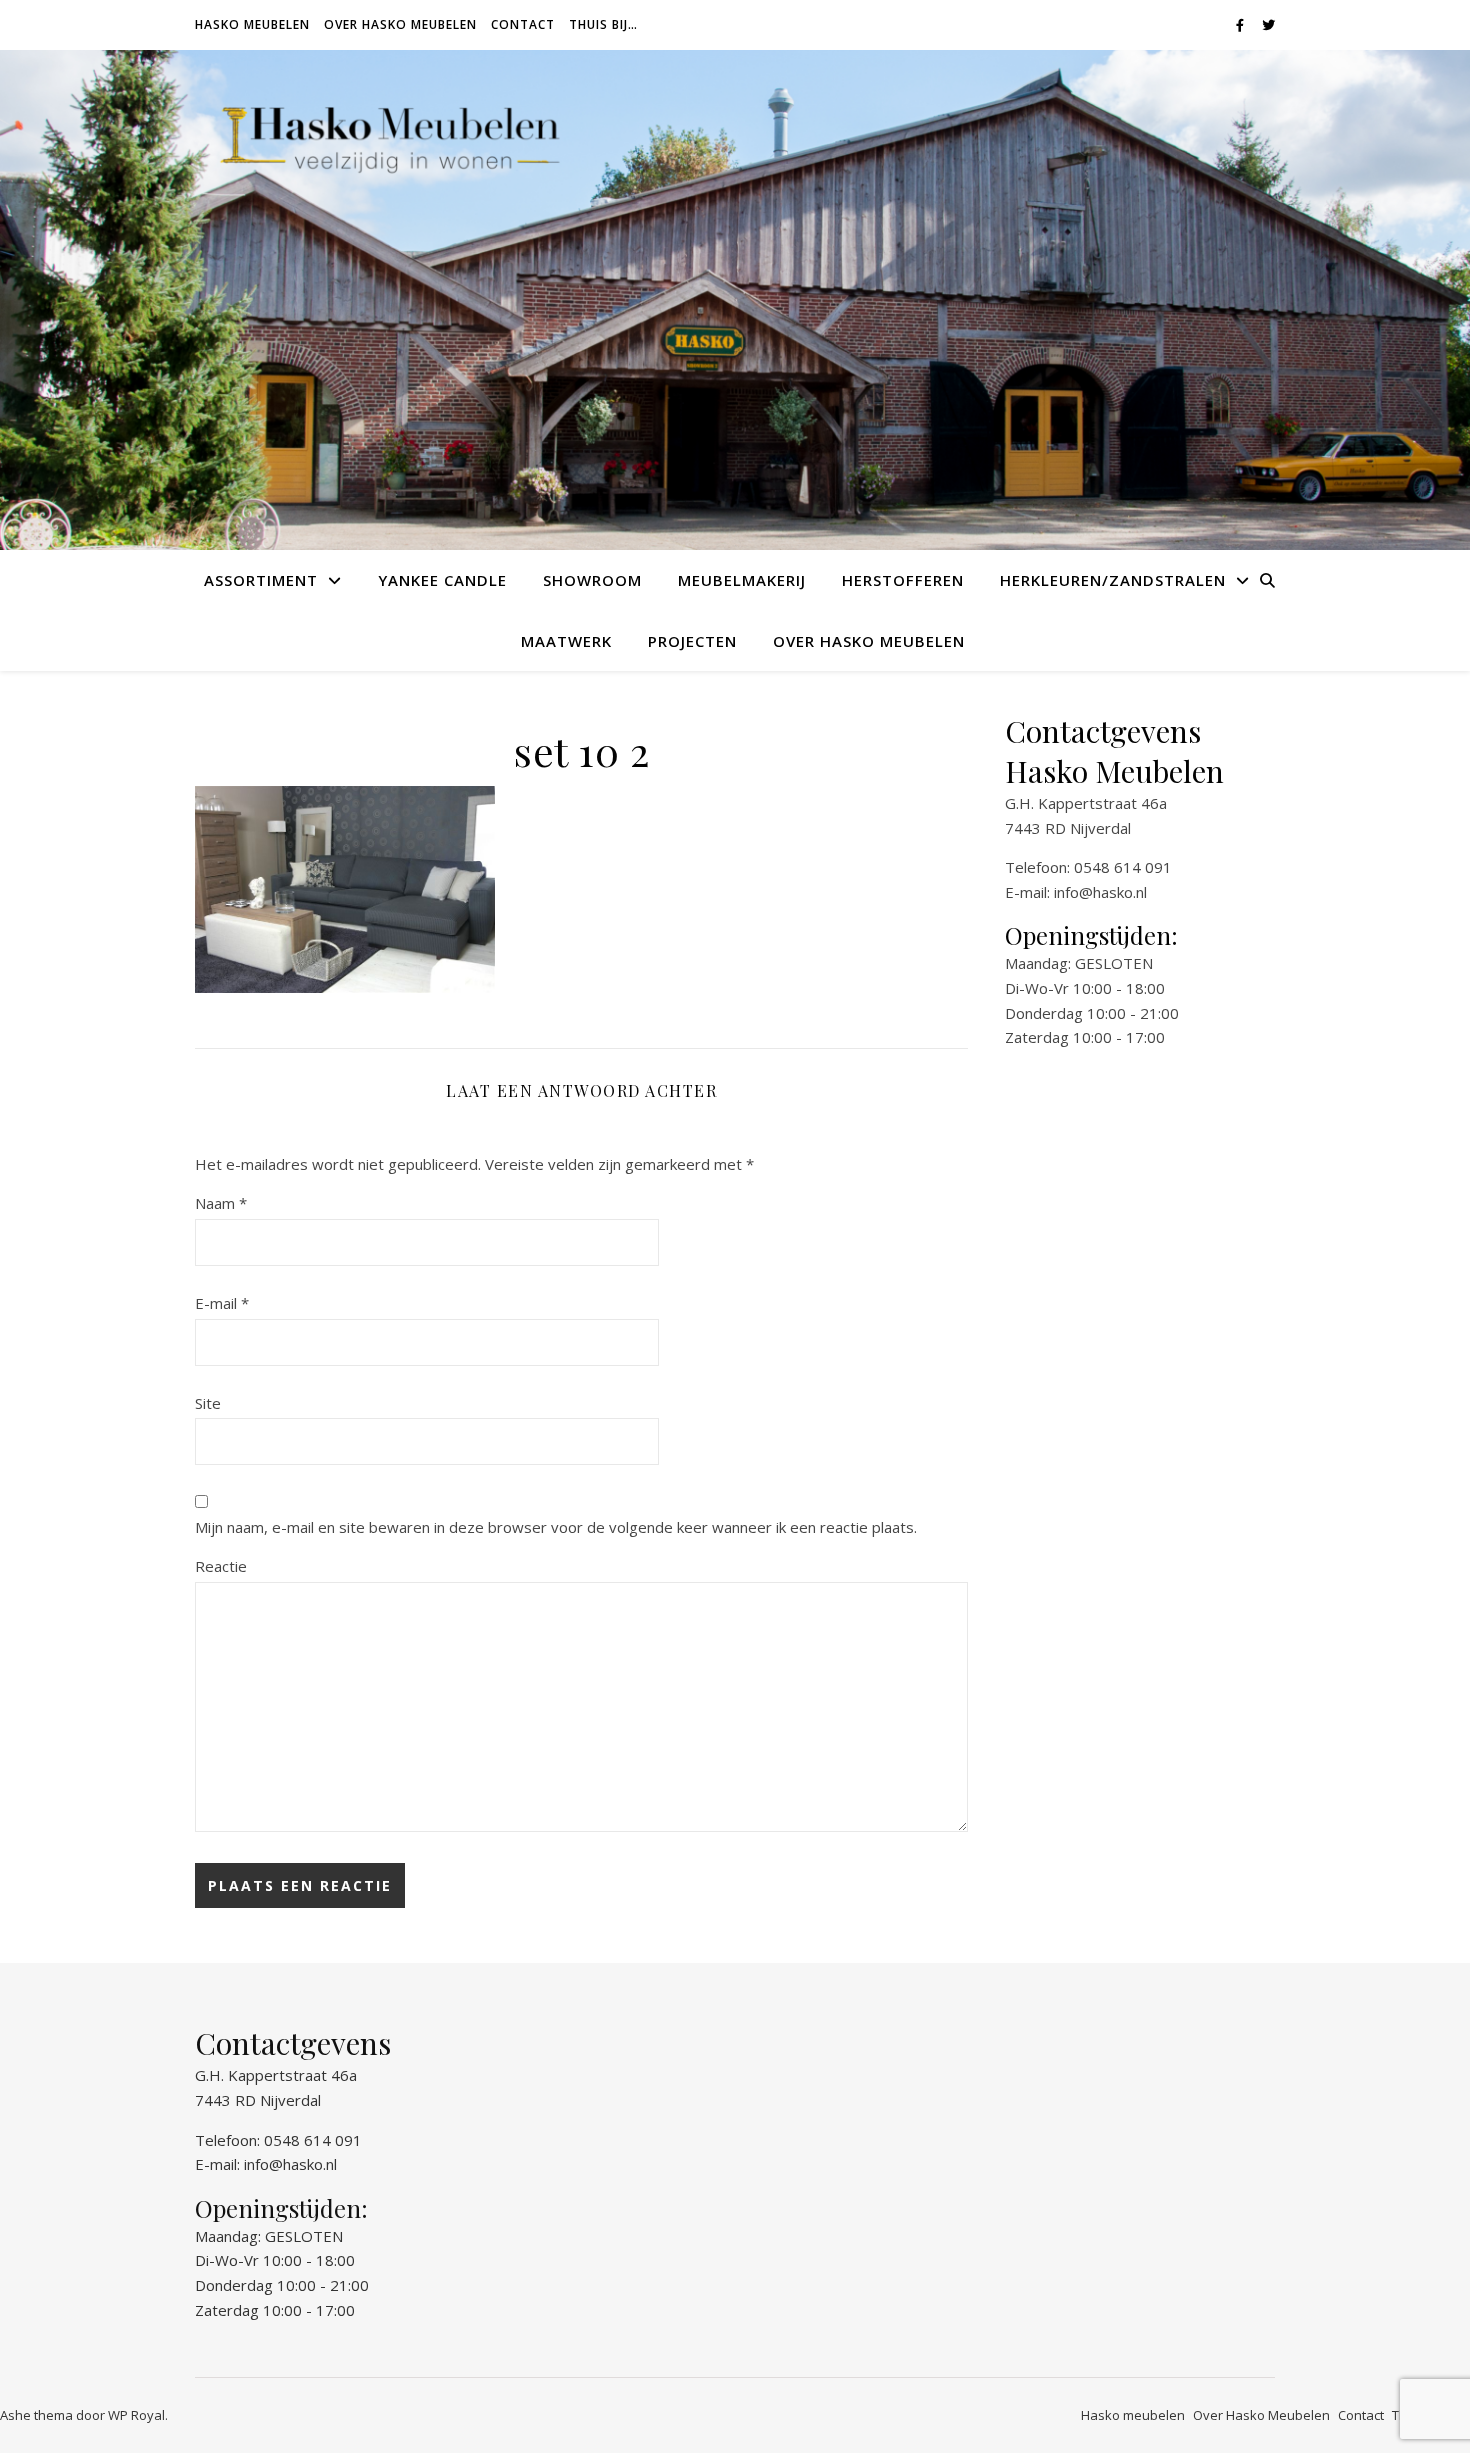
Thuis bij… (603, 24)
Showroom (592, 580)
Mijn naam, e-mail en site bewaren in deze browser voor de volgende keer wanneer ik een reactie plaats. (556, 1527)
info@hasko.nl (1100, 892)
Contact (523, 24)
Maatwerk (566, 641)
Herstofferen (903, 580)
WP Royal (136, 2415)
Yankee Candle (442, 580)
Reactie (221, 1566)
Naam (221, 1203)
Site (208, 1403)
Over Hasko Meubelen (400, 24)
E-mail (222, 1303)
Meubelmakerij (742, 580)
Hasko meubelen (252, 24)
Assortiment (261, 580)
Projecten (692, 641)
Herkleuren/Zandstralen (1113, 580)
